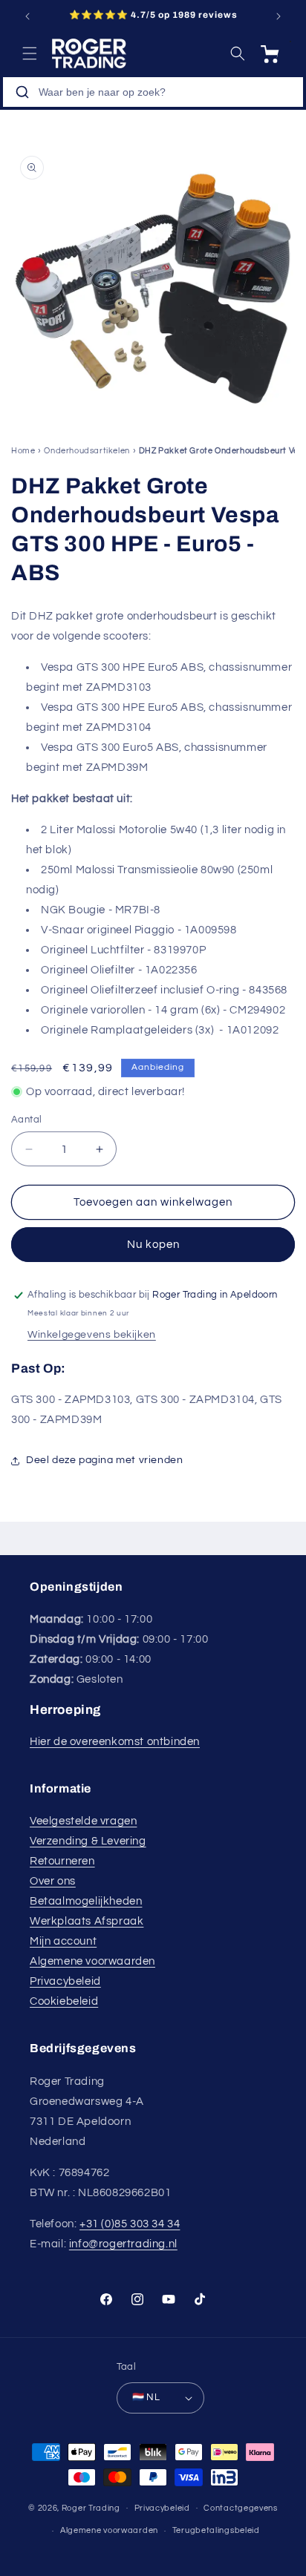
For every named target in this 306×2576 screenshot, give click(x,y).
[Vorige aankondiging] (27, 16)
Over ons (53, 1881)
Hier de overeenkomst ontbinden (115, 1742)
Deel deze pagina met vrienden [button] (104, 1460)
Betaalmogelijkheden (86, 1901)
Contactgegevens (241, 2508)
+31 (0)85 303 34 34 (130, 2224)
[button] (30, 53)
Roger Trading (91, 2507)
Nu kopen (153, 1245)
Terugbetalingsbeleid (216, 2530)
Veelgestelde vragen (83, 1821)
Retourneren (62, 1861)
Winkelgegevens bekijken (92, 1335)
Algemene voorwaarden (92, 1961)
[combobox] (153, 92)
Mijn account (63, 1941)
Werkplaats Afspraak (87, 1921)
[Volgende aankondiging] (279, 16)
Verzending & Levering (88, 1841)
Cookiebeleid (64, 2001)
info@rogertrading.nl (123, 2244)
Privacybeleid (65, 1981)
